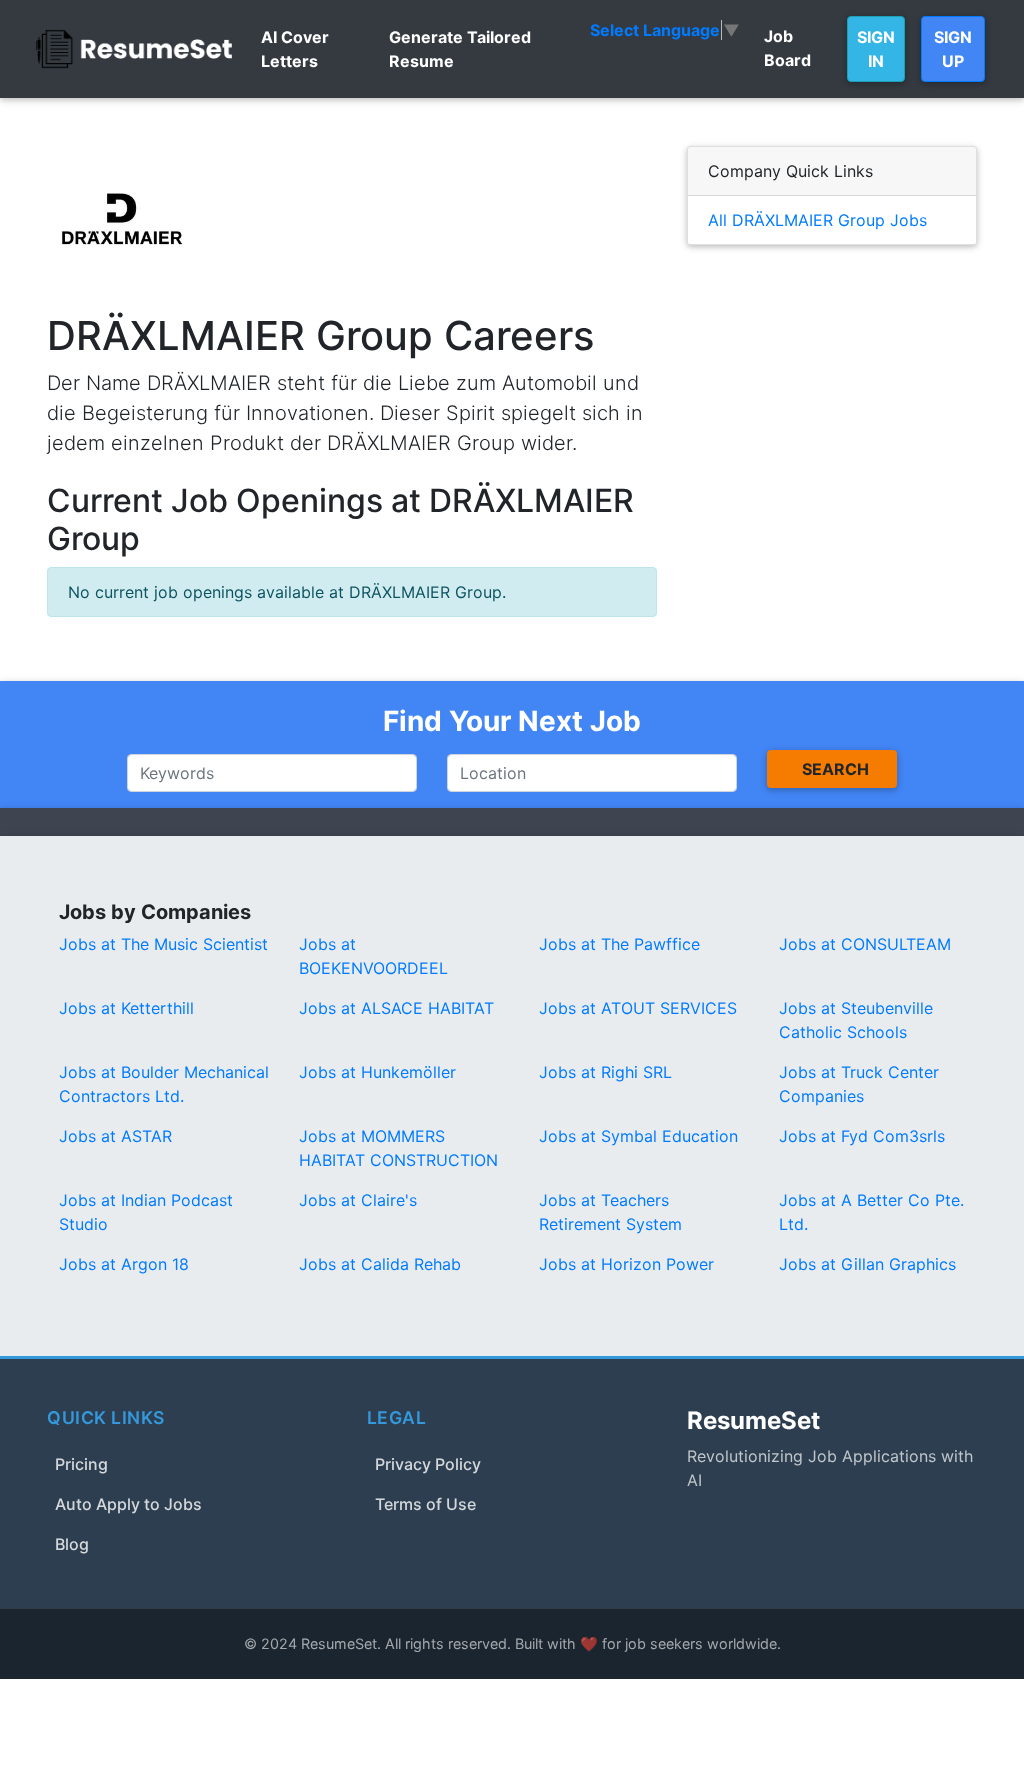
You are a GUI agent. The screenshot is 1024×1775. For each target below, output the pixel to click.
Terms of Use (425, 1504)
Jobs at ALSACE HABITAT (396, 1008)
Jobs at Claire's (358, 1200)
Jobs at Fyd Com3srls (862, 1136)
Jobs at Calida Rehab (380, 1264)
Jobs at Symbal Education (638, 1136)
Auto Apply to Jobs (128, 1504)
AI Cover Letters (295, 49)
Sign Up (953, 49)
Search (835, 769)
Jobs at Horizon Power (626, 1264)
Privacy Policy (428, 1464)
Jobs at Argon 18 (124, 1264)
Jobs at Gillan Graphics (867, 1264)
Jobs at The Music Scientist (163, 944)
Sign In (876, 49)
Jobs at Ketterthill (126, 1008)
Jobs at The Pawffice (619, 944)
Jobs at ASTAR (115, 1136)
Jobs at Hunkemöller (377, 1072)
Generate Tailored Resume (460, 49)
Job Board (787, 48)
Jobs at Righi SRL (605, 1072)
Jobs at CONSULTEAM (865, 944)
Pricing (81, 1464)
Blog (72, 1544)
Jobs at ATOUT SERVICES (638, 1008)
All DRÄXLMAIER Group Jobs (817, 220)
